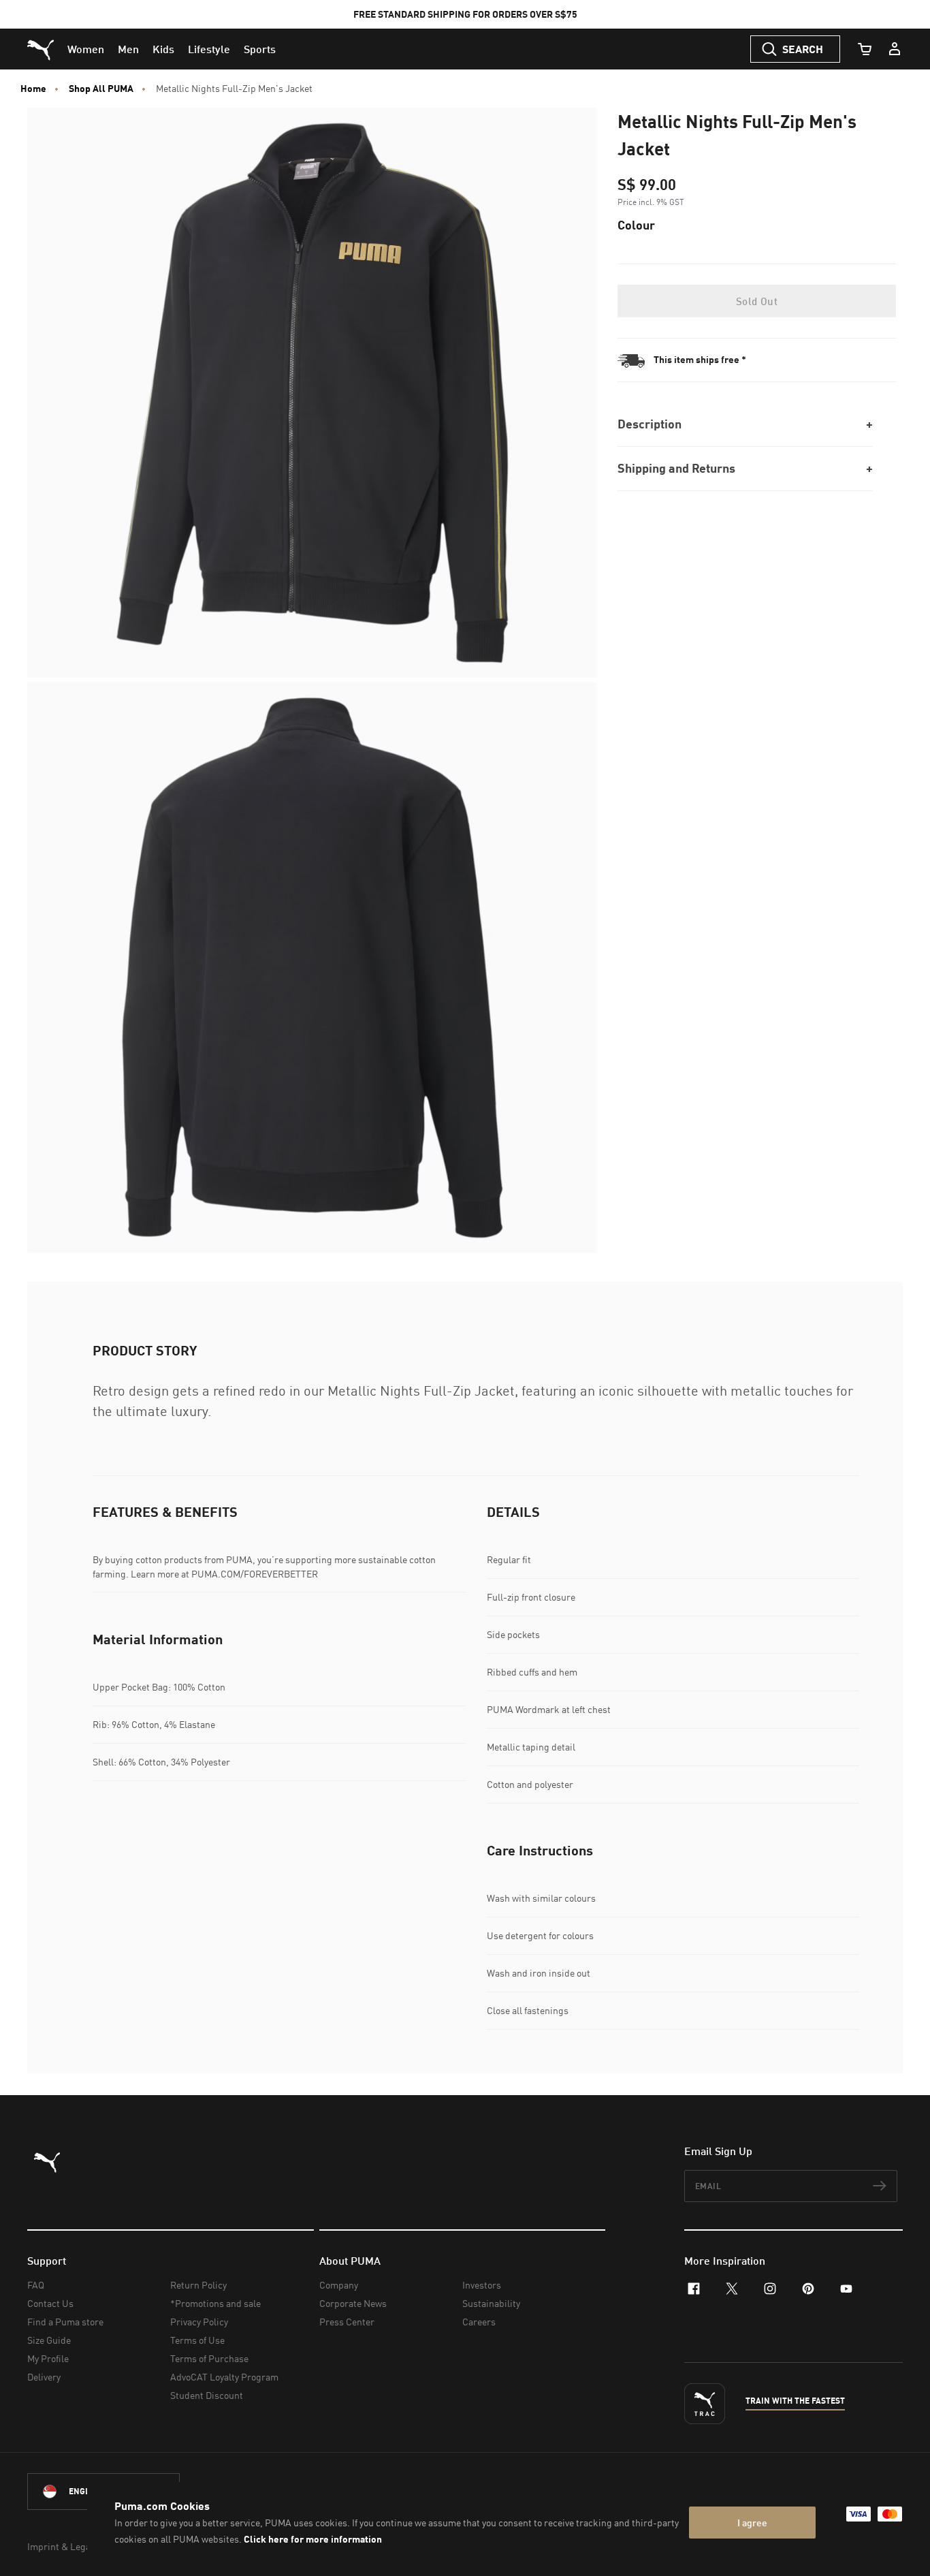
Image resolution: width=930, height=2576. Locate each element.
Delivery (44, 2377)
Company (339, 2285)
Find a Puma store (65, 2322)
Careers (479, 2322)
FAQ (36, 2285)
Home (33, 89)
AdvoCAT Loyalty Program (224, 2377)
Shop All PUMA (101, 89)
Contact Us (50, 2303)
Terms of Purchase (209, 2358)
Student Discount (207, 2395)
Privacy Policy (199, 2322)
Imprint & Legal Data (71, 2546)
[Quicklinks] (895, 49)
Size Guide (49, 2340)
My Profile (48, 2358)
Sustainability (491, 2303)
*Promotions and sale (215, 2303)
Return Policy (198, 2285)
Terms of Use (197, 2340)
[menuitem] (86, 49)
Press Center (347, 2322)
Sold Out (757, 301)
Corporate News (353, 2303)
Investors (482, 2285)
